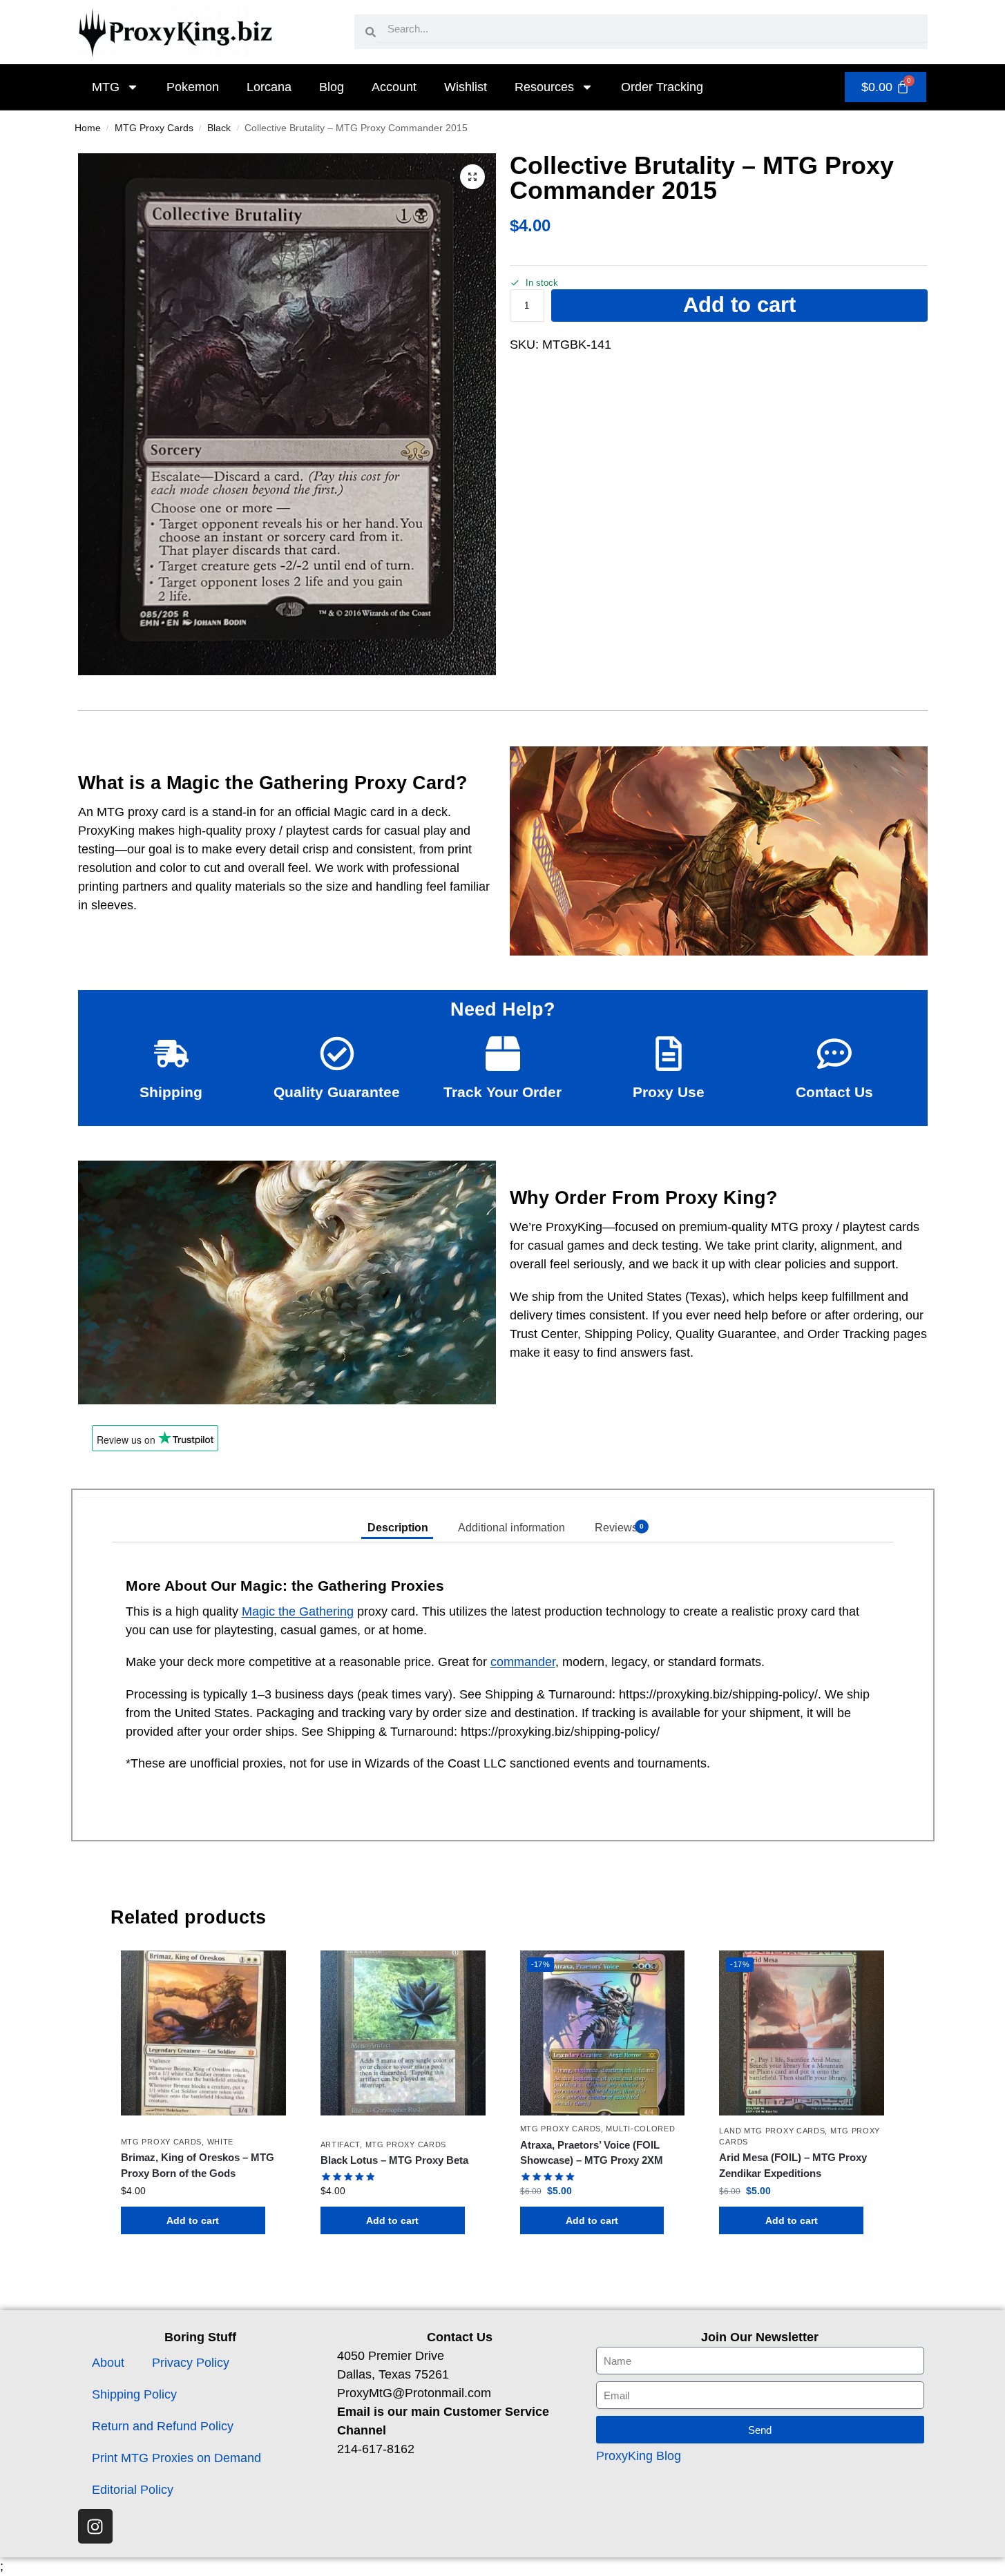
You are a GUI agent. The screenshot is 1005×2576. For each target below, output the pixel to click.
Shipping (171, 1092)
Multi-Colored (640, 2129)
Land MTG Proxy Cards (772, 2131)
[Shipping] (171, 1054)
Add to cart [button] (193, 2220)
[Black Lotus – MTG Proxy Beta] (403, 2033)
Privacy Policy (191, 2363)
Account (394, 87)
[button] (472, 177)
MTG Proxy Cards (154, 128)
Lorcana (269, 87)
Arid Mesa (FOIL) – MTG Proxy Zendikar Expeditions (793, 2165)
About (108, 2363)
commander (523, 1662)
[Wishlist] (265, 1971)
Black (219, 128)
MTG (106, 87)
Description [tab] (398, 1528)
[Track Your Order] (503, 1054)
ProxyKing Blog (639, 2456)
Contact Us (834, 1092)
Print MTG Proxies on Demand (176, 2458)
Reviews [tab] (619, 1528)
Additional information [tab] (511, 1528)
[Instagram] (95, 2526)
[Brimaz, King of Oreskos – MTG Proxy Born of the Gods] (203, 2033)
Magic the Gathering (298, 1611)
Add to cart (739, 305)
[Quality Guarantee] (337, 1054)
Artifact (341, 2144)
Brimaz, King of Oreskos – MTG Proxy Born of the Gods (198, 2165)
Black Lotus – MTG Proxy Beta (394, 2160)
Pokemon (193, 87)
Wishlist (466, 87)
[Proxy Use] (669, 1054)
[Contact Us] (834, 1054)
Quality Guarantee (337, 1092)
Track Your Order (502, 1092)
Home (88, 128)
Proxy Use (669, 1092)
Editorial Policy (133, 2490)
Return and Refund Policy (163, 2426)
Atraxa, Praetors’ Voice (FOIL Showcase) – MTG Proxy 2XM (592, 2153)
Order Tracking (662, 87)
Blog (332, 87)
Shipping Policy (134, 2394)
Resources (544, 87)
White (221, 2142)
